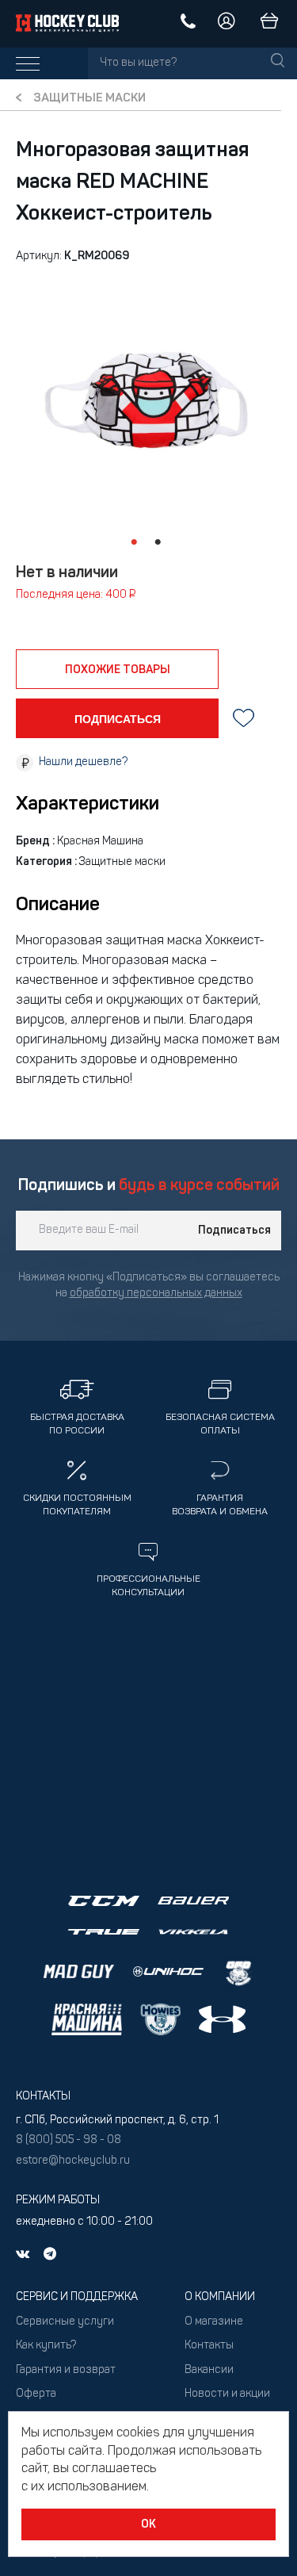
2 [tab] (158, 542)
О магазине (214, 2322)
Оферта (36, 2394)
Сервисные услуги (65, 2322)
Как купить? (46, 2346)
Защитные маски (89, 99)
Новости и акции (227, 2394)
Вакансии (209, 2370)
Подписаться (234, 1231)
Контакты (209, 2346)
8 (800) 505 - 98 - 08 (69, 2140)
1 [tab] (135, 542)
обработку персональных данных (156, 1294)
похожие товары (118, 670)
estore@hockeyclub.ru (73, 2161)
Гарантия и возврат (66, 2370)
